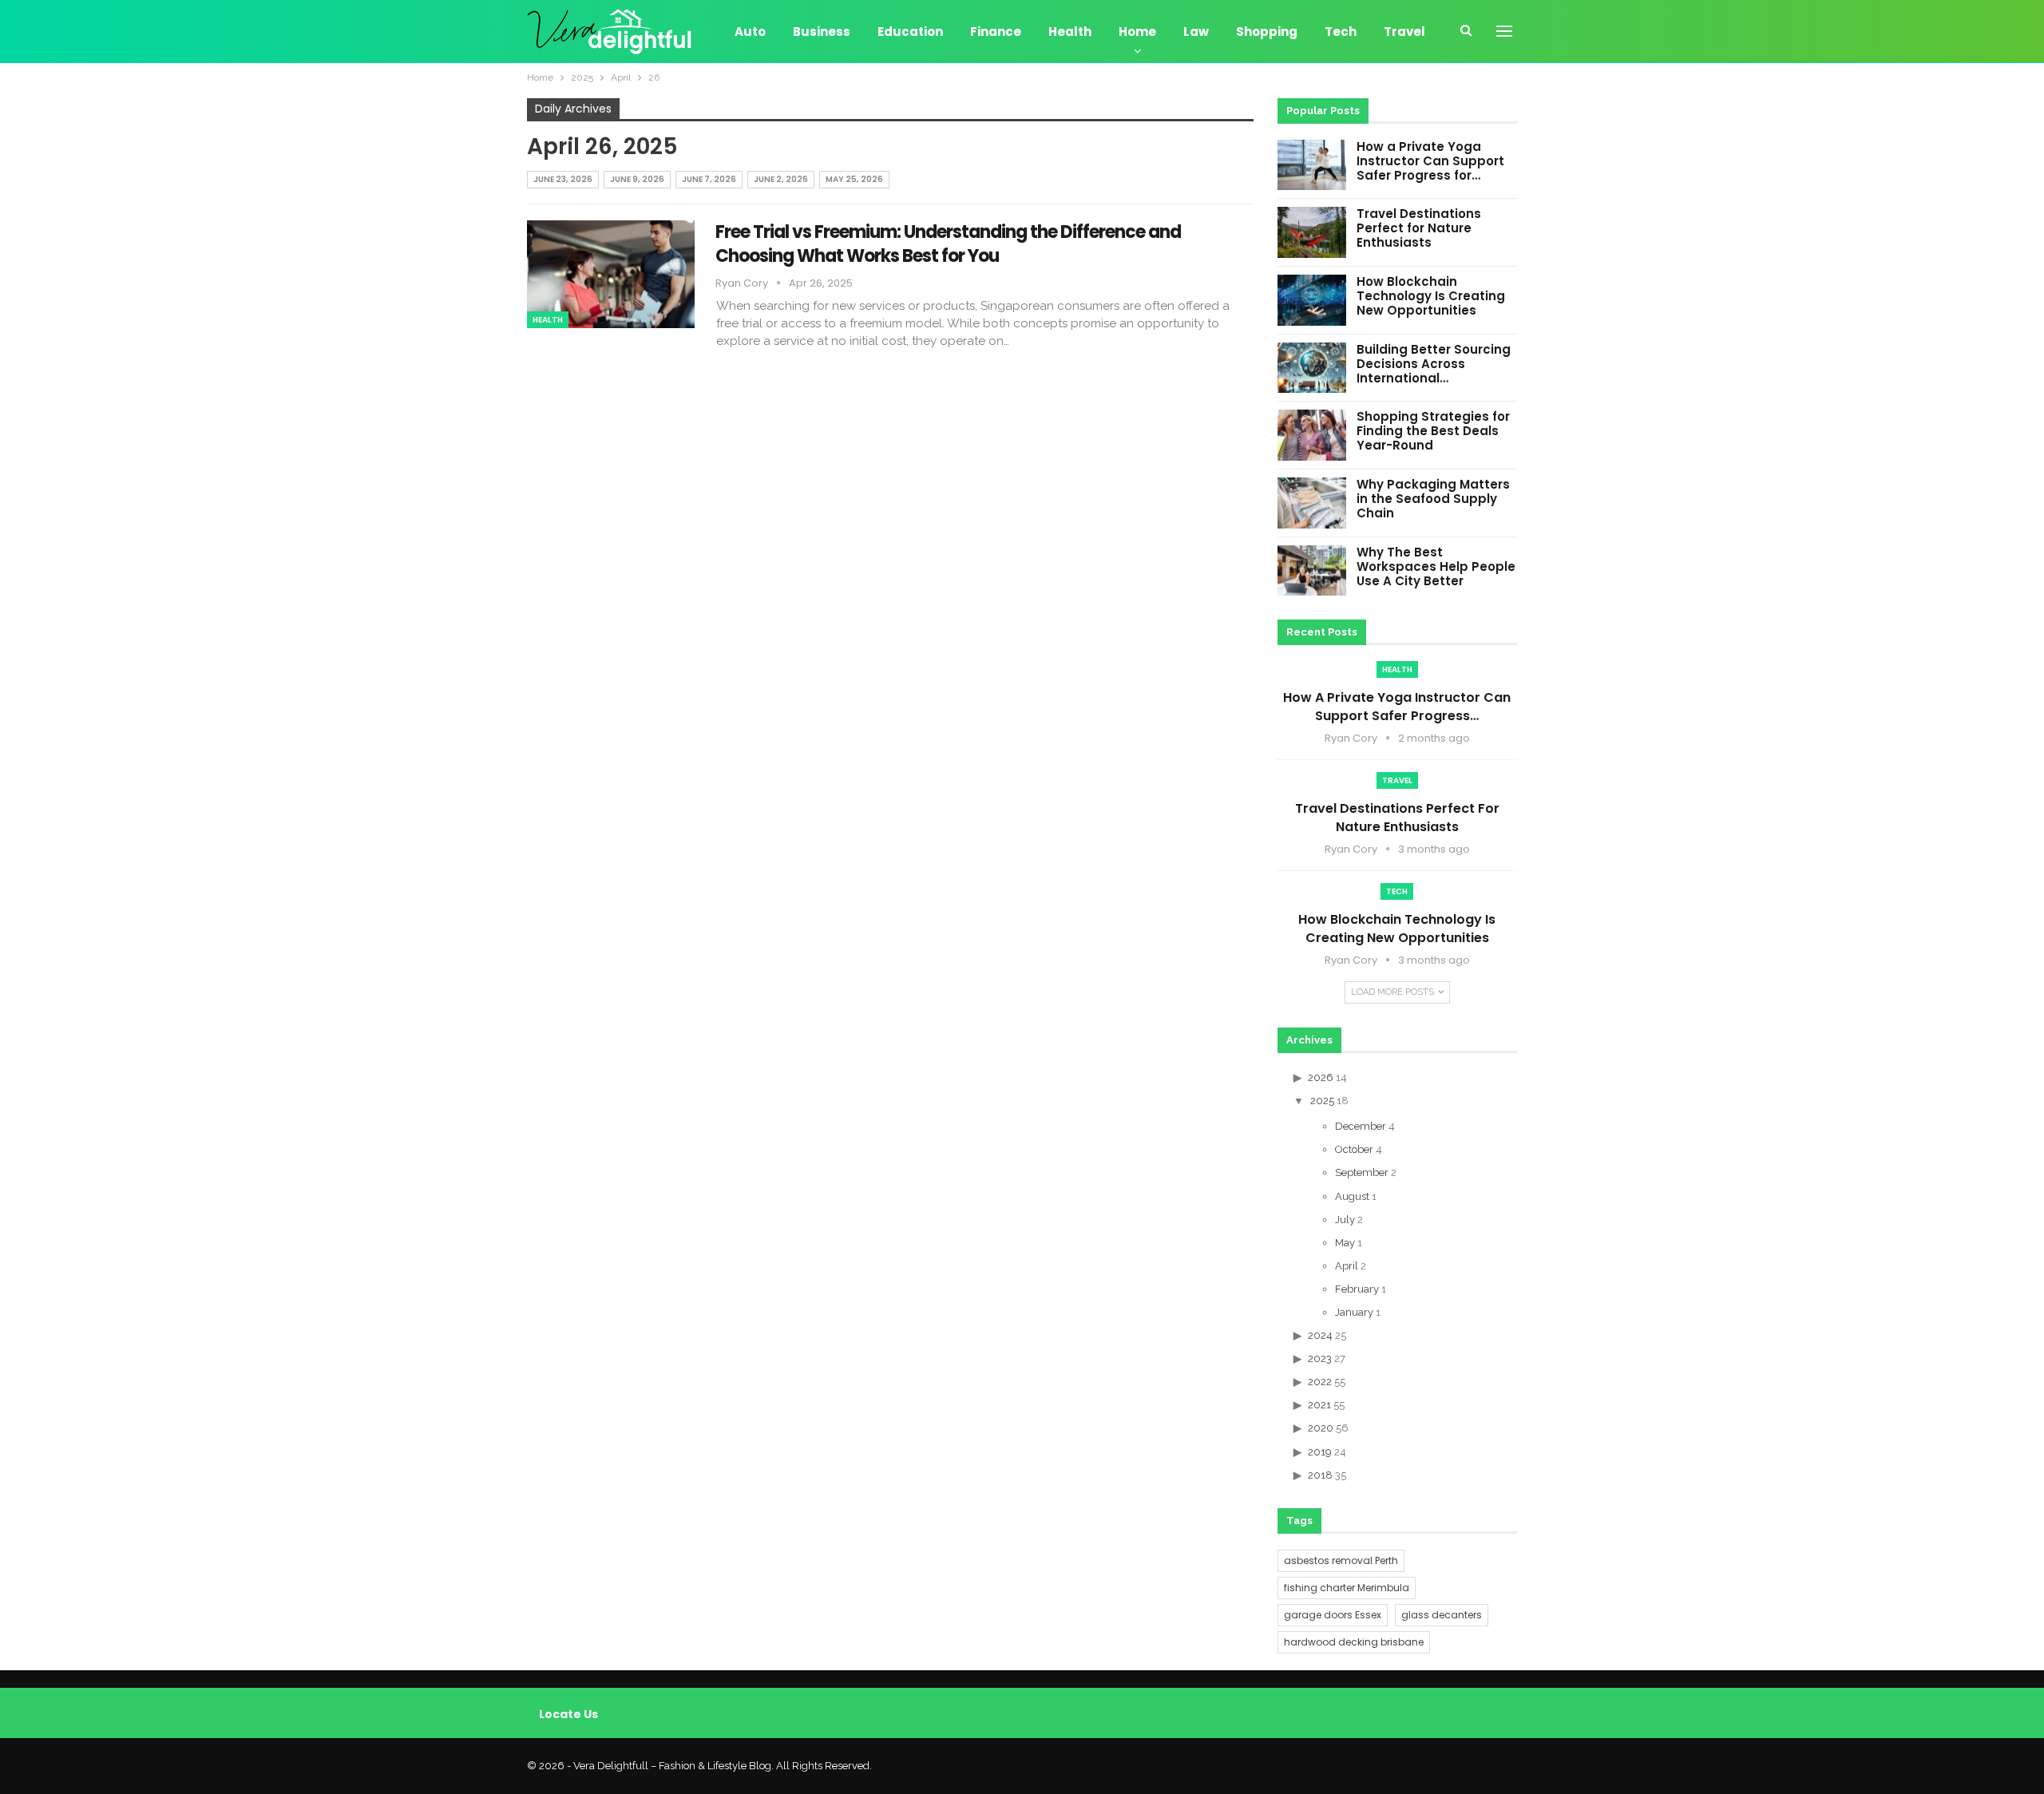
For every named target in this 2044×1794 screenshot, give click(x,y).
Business (822, 32)
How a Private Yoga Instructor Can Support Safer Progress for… (1430, 161)
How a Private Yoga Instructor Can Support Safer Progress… (1397, 707)
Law (1196, 32)
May (1345, 1243)
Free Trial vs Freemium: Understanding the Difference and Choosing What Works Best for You (948, 244)
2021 (1319, 1405)
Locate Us (568, 1714)
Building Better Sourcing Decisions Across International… (1434, 364)
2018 (1320, 1475)
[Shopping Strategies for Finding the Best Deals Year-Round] (1312, 435)
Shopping (1267, 32)
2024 (1320, 1335)
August (1352, 1196)
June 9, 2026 (637, 179)
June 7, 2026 (709, 179)
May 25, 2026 (854, 179)
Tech (1341, 32)
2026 (1321, 1077)
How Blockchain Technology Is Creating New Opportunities (1431, 296)
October (1354, 1149)
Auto (750, 32)
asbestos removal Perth (1341, 1560)
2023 (1320, 1358)
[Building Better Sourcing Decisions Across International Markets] (1312, 368)
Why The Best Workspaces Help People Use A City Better (1436, 566)
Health (1070, 32)
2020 (1321, 1428)
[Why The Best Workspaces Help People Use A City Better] (1312, 571)
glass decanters (1442, 1615)
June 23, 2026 (563, 179)
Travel (1404, 32)
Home (1137, 32)
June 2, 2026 (781, 179)
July (1345, 1220)
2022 (1320, 1382)
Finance (996, 32)
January (1354, 1312)
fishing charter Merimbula (1347, 1588)
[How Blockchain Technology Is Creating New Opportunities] (1312, 300)
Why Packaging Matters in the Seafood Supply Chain (1433, 499)
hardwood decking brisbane (1354, 1642)
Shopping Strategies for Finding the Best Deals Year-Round (1433, 431)
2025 (1322, 1101)
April (1347, 1266)
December (1361, 1126)
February (1357, 1289)
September (1362, 1172)
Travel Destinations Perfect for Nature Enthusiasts (1419, 228)
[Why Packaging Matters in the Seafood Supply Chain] (1312, 503)
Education (910, 32)
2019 (1320, 1452)
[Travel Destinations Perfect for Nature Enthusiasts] (1312, 232)
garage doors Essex (1333, 1615)
